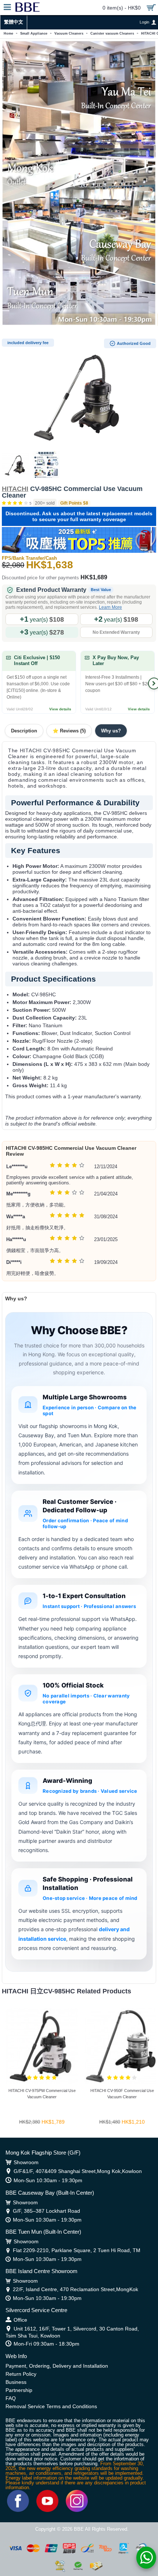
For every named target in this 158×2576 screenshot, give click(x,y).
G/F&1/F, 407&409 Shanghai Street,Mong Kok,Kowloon (78, 2171)
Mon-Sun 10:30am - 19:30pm (48, 2180)
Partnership (19, 2390)
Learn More (110, 607)
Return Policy (21, 2374)
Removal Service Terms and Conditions (51, 2406)
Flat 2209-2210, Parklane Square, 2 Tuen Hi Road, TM (77, 2250)
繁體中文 (14, 22)
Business (16, 2382)
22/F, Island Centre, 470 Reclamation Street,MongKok (76, 2289)
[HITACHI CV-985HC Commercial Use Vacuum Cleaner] (79, 393)
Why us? (111, 731)
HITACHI (15, 489)
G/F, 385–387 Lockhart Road (46, 2211)
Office (20, 2320)
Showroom (26, 2162)
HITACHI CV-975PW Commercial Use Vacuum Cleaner (42, 2094)
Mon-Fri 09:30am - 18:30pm (46, 2344)
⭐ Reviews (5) (69, 731)
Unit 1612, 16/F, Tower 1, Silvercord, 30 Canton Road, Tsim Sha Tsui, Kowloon (72, 2332)
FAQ (11, 2398)
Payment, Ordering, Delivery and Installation (57, 2366)
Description (24, 731)
